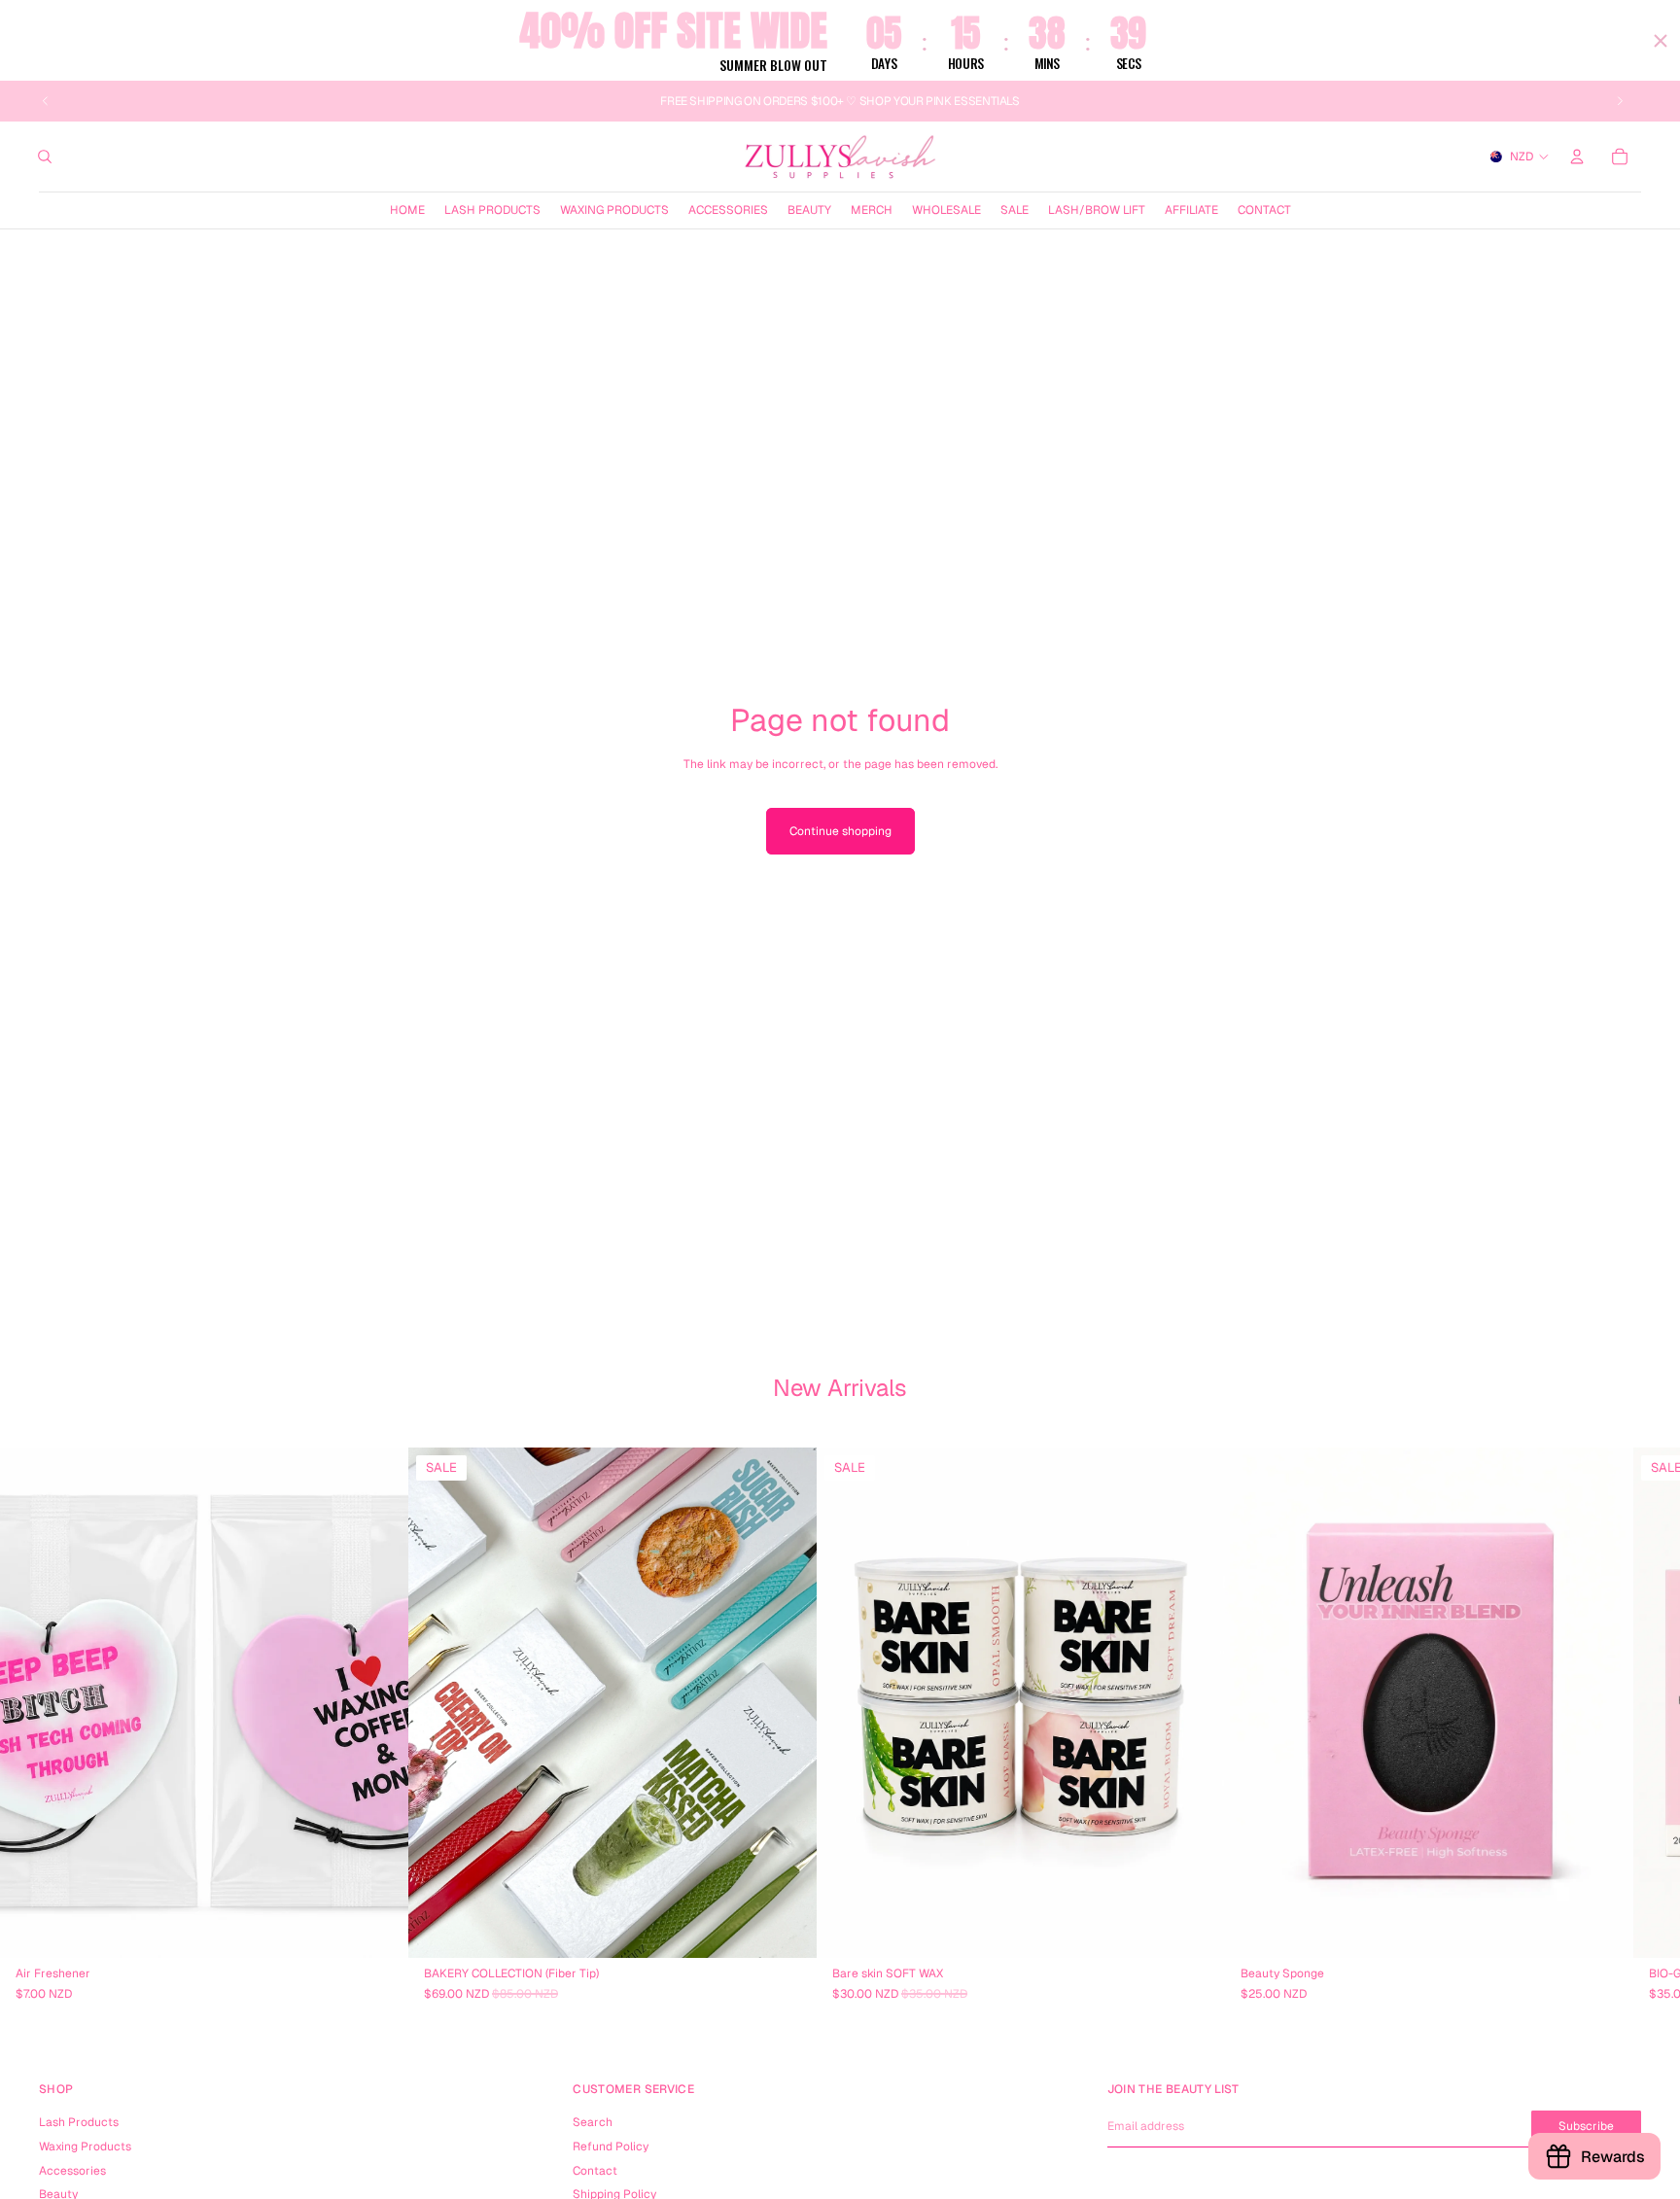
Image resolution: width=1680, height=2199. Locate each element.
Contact (595, 2171)
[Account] (1577, 157)
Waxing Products (85, 2147)
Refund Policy (611, 2147)
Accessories (72, 2171)
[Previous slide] (46, 101)
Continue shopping (840, 831)
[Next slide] (1620, 101)
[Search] (45, 157)
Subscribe (1586, 2126)
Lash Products (79, 2122)
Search (593, 2122)
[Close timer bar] (1661, 41)
